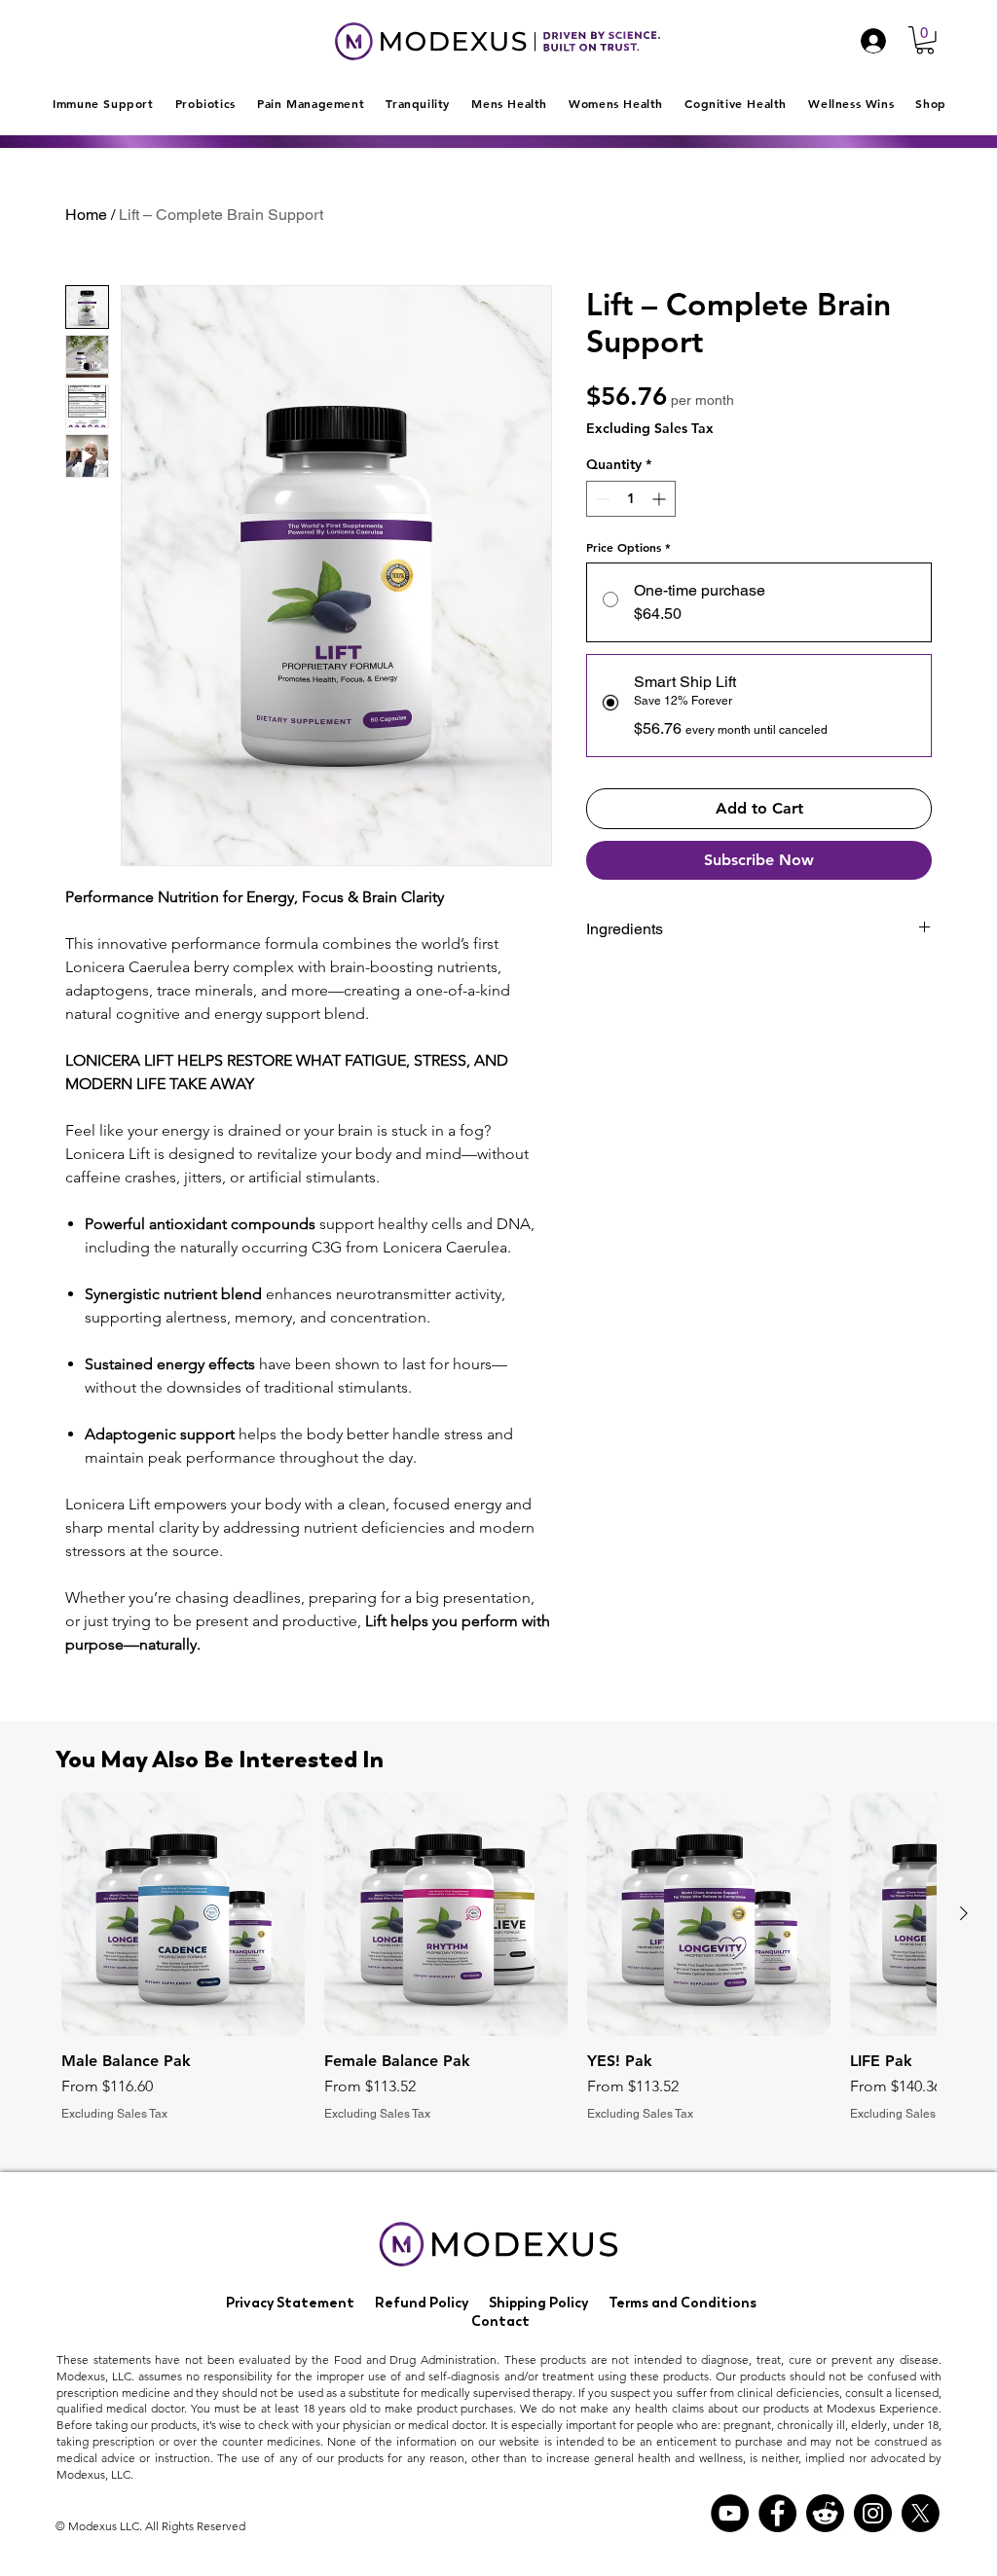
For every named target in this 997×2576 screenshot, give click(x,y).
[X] (921, 2513)
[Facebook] (777, 2513)
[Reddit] (825, 2513)
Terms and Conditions (683, 2303)
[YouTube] (730, 2513)
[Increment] (661, 499)
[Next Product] (964, 1913)
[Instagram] (873, 2513)
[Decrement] (601, 499)
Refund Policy (422, 2303)
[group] (498, 1958)
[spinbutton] (631, 499)
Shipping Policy (538, 2303)
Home (86, 215)
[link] (925, 40)
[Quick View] (183, 1914)
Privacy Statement (290, 2303)
